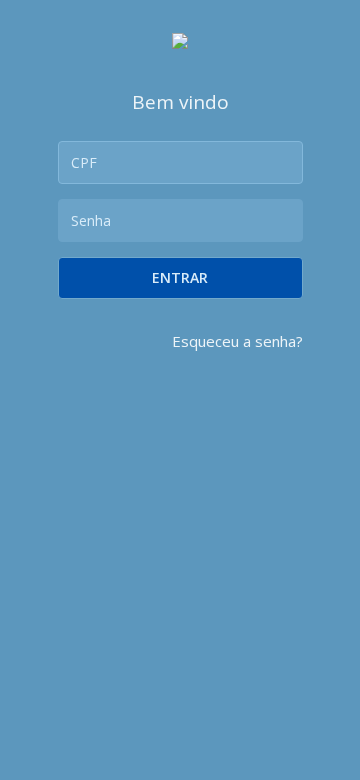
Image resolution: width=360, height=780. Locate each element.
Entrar (180, 277)
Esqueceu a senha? (237, 341)
